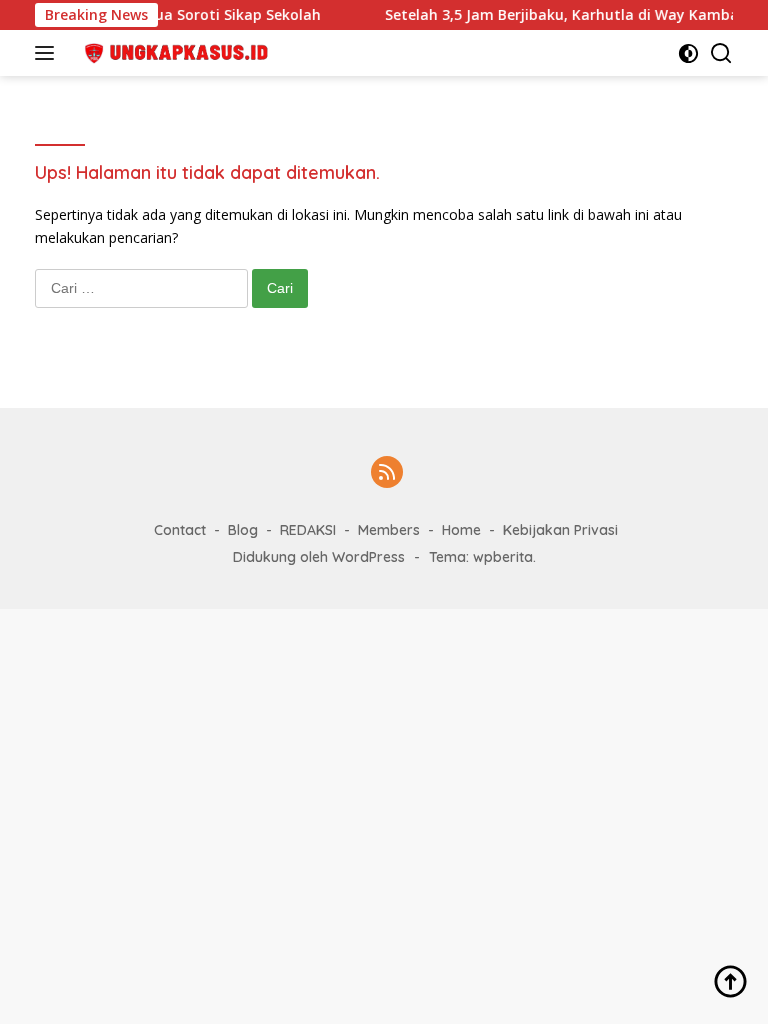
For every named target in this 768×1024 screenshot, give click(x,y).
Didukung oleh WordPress (319, 557)
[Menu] (48, 53)
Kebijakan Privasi (560, 530)
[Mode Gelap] (688, 53)
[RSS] (387, 473)
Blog (243, 530)
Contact (180, 530)
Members (389, 530)
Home (461, 530)
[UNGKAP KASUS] (169, 53)
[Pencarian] (721, 53)
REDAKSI (308, 530)
